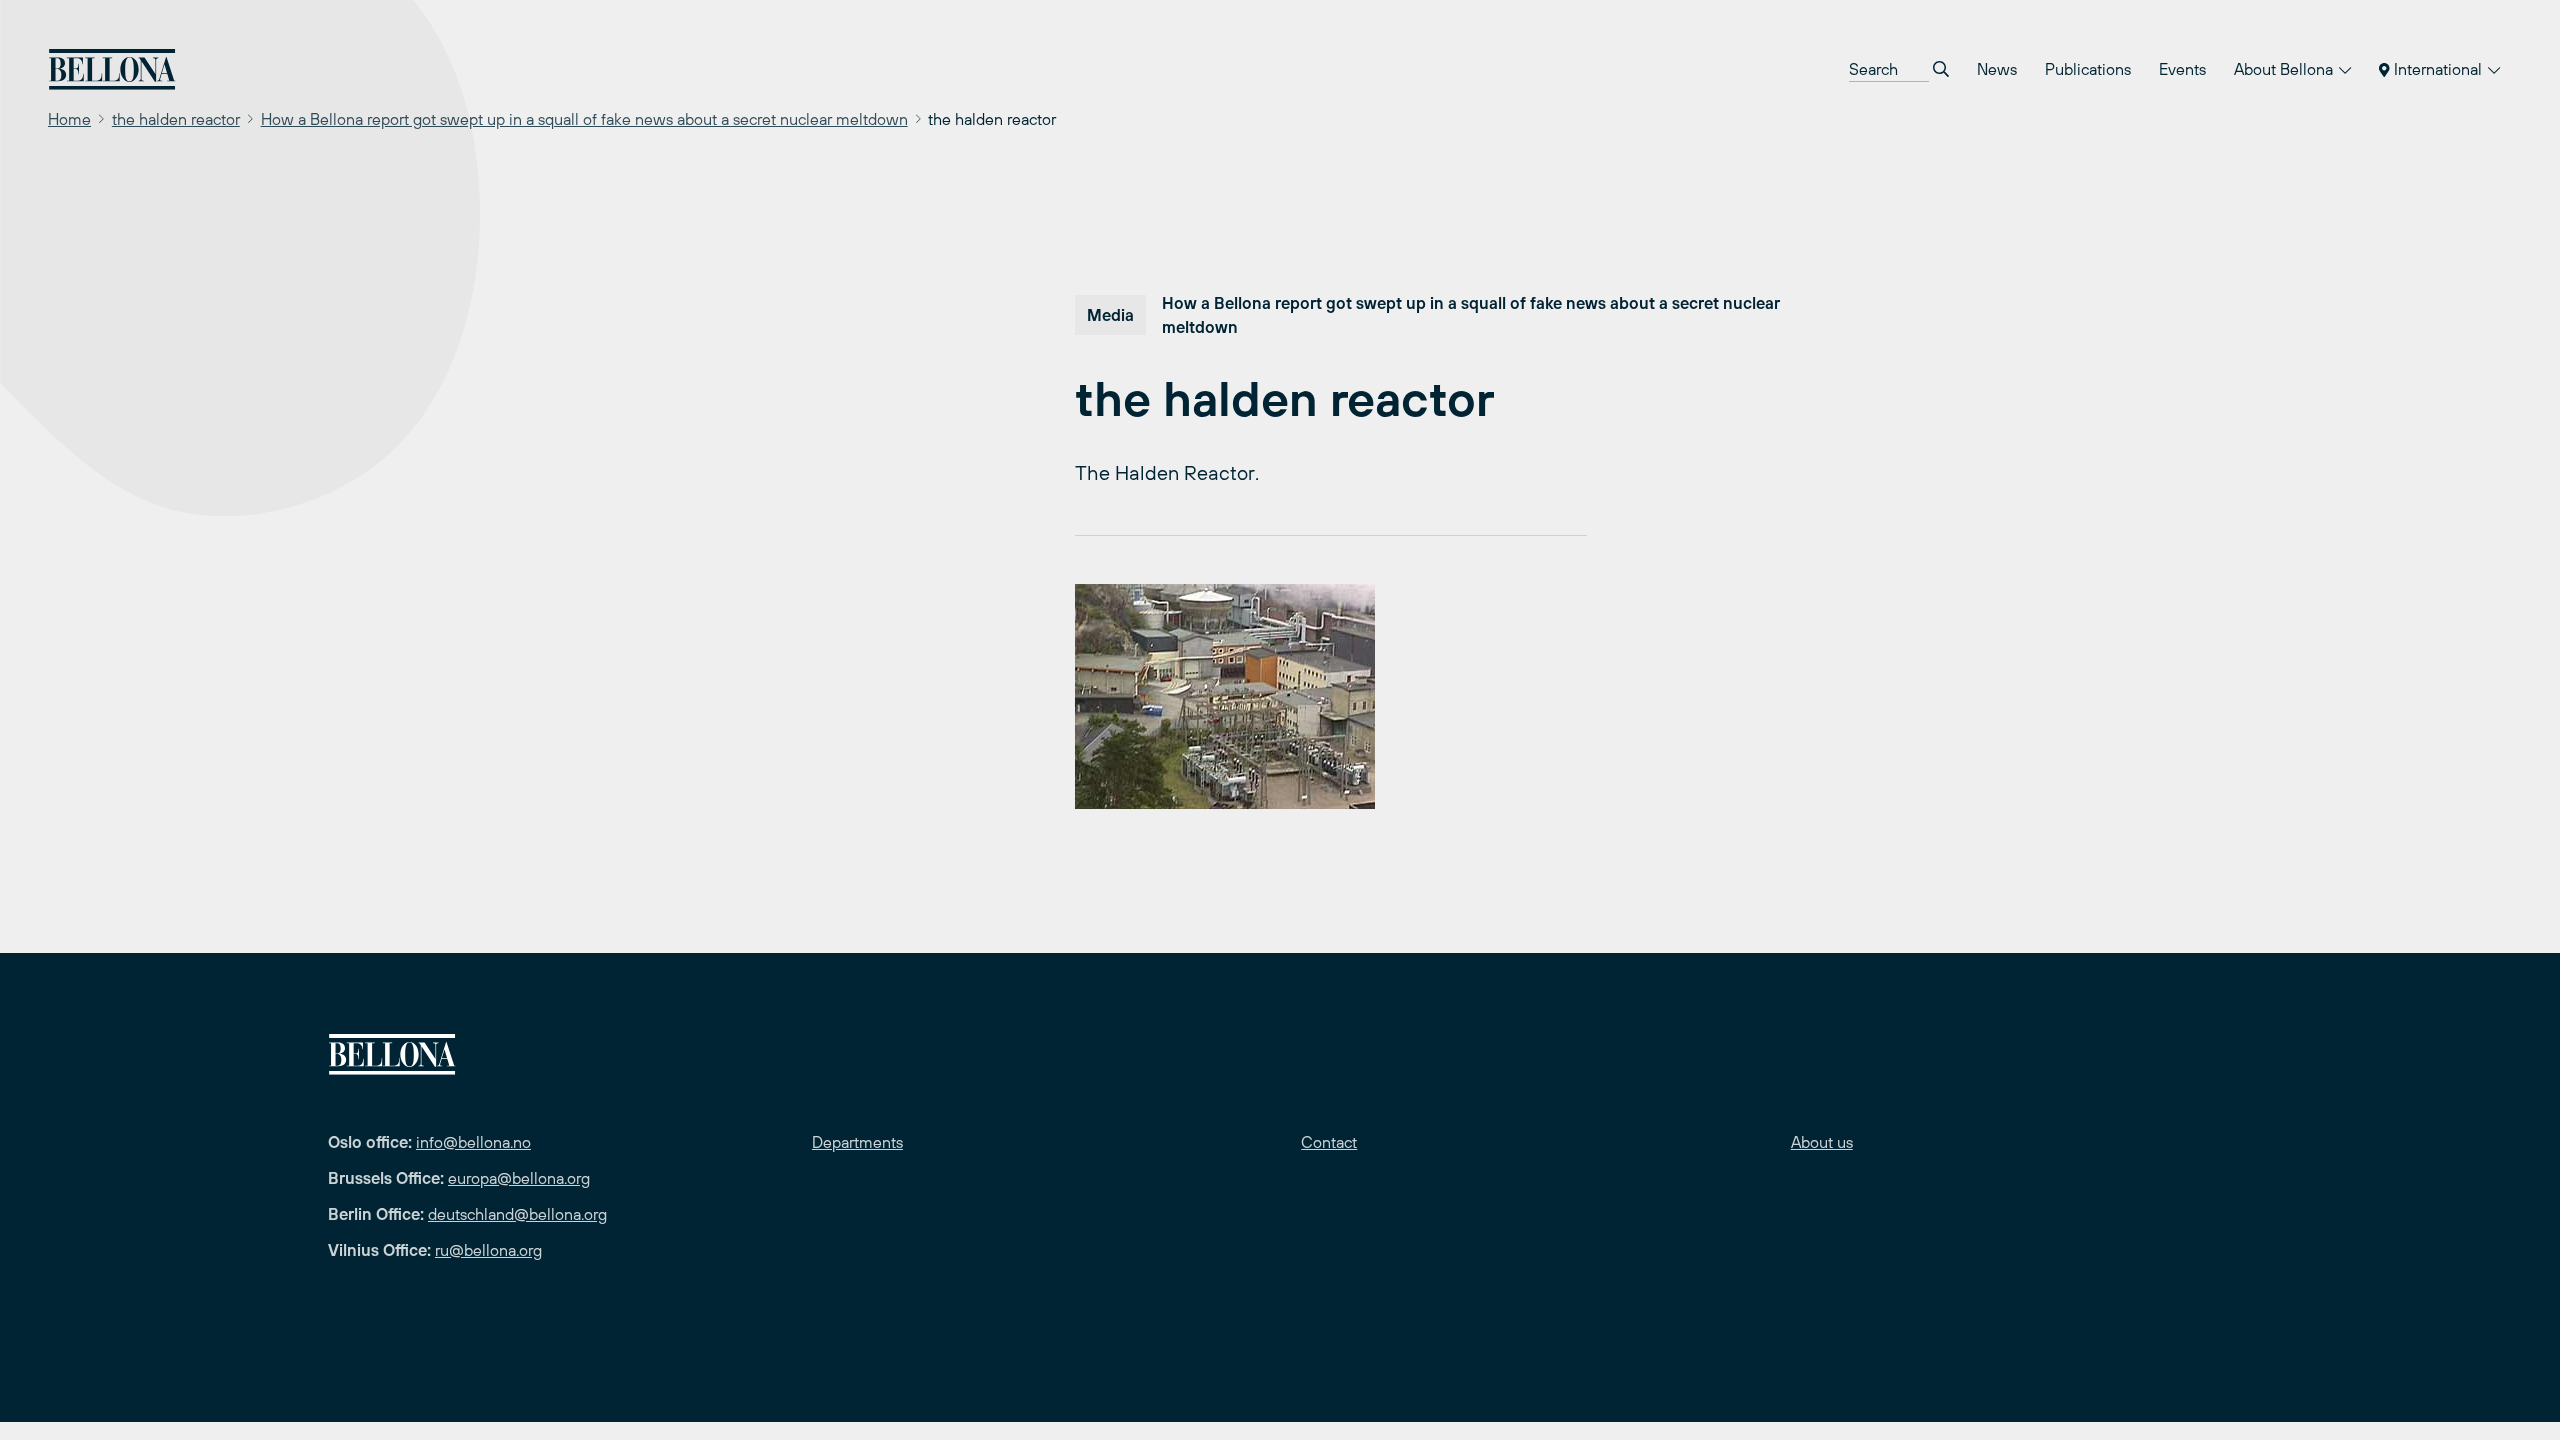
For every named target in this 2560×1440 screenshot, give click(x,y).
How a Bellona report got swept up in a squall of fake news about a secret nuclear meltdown (584, 119)
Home (69, 119)
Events (2182, 69)
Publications (2088, 69)
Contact (1329, 1142)
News (1997, 69)
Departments (857, 1142)
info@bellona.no (473, 1142)
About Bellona (2285, 69)
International (2438, 69)
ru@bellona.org (488, 1250)
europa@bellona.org (519, 1178)
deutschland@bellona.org (517, 1214)
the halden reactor (176, 119)
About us (1822, 1142)
